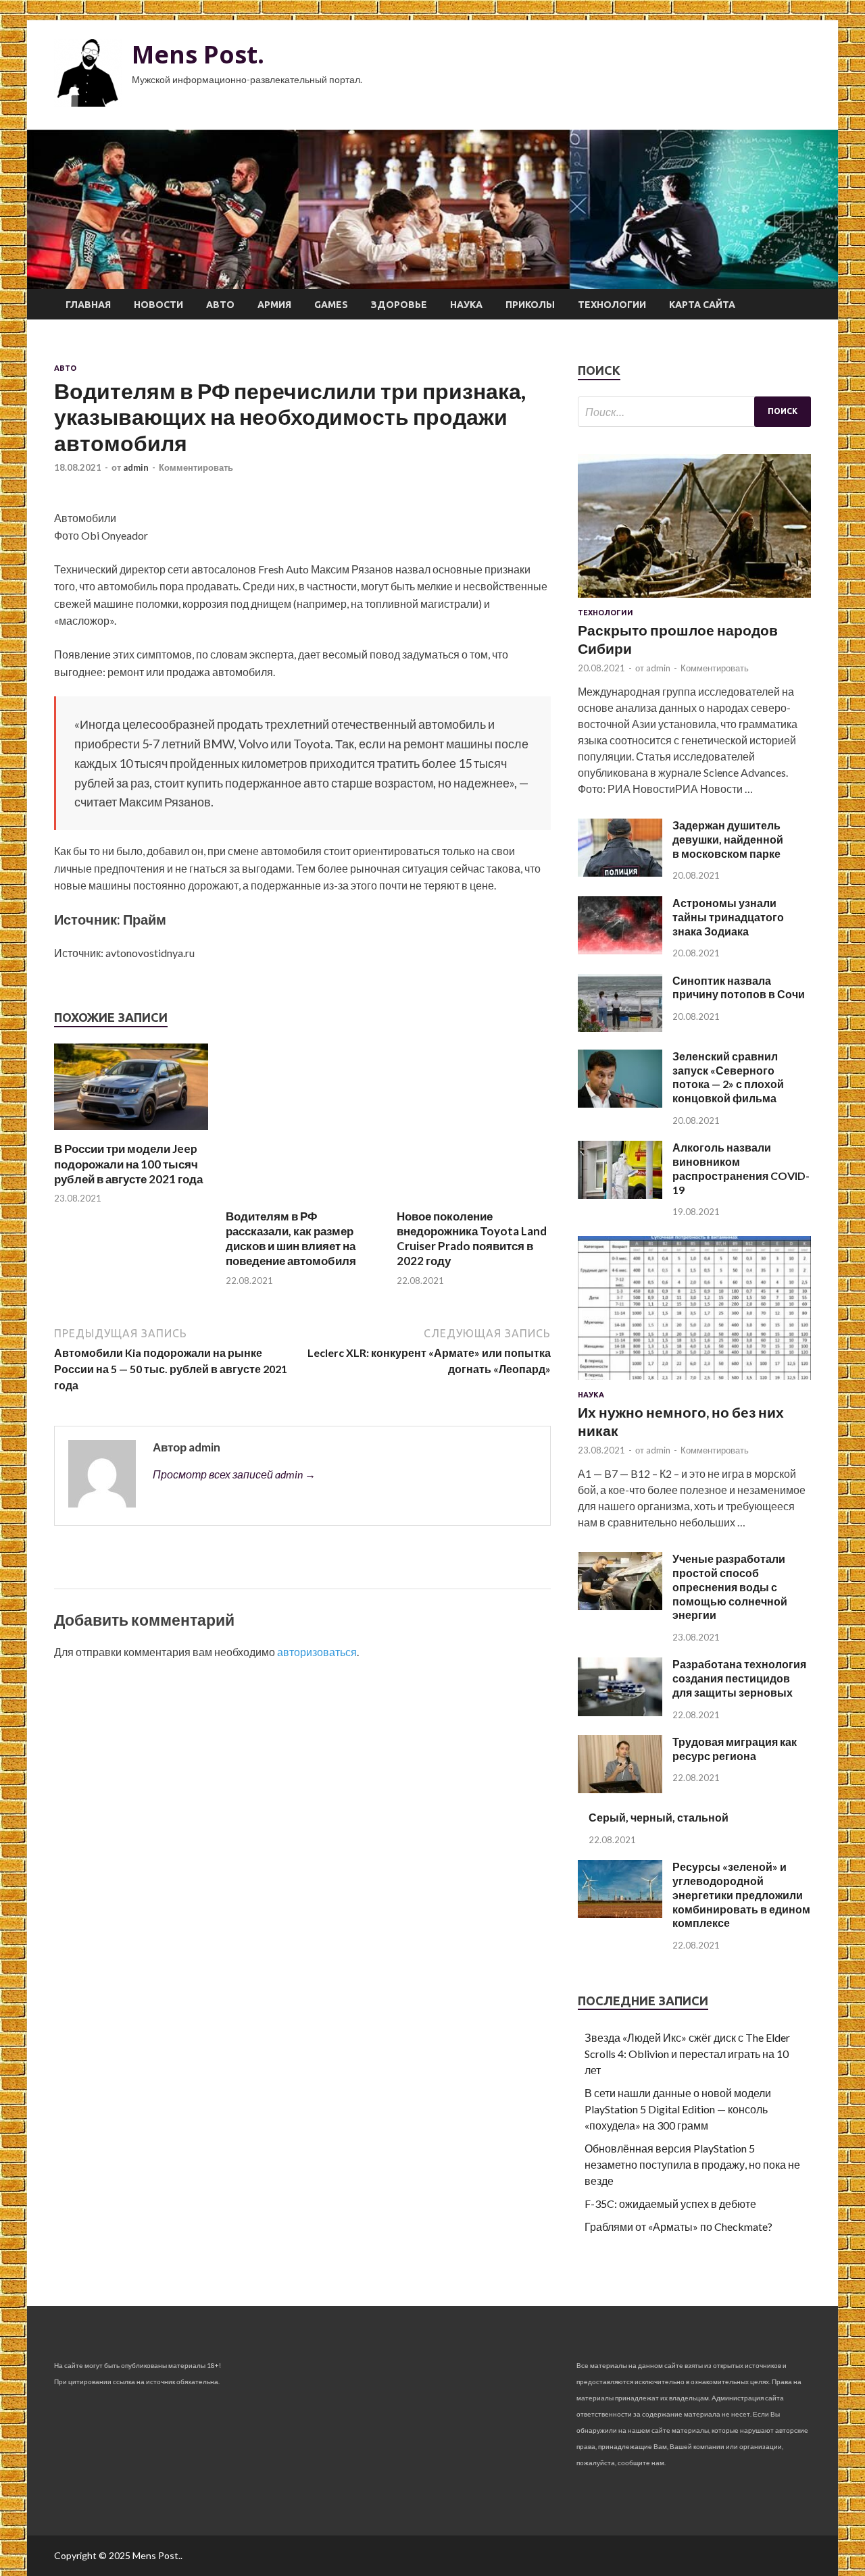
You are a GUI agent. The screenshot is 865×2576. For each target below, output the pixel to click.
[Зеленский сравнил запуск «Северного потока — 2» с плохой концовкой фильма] (620, 1103)
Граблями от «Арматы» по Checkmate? (678, 2226)
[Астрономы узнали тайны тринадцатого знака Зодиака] (620, 950)
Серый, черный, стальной (659, 1817)
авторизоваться (317, 1652)
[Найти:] (694, 412)
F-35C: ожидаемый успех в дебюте (670, 2204)
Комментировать (196, 467)
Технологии (612, 305)
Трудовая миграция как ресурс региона (735, 1749)
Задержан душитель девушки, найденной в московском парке (728, 839)
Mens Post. (198, 54)
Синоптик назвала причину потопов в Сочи (739, 987)
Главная (88, 305)
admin (136, 467)
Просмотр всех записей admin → (234, 1474)
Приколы (530, 305)
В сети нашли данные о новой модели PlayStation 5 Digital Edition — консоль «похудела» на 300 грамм (678, 2109)
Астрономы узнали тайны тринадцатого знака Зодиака (728, 917)
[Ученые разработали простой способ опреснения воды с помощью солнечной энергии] (620, 1606)
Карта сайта (702, 305)
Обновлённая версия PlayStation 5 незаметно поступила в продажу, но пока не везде (692, 2164)
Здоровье (399, 305)
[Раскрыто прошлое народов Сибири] (694, 600)
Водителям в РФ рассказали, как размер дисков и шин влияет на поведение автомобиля (291, 1238)
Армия (274, 305)
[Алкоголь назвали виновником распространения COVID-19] (620, 1194)
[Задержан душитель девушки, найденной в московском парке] (620, 872)
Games (331, 305)
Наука (466, 305)
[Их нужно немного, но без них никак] (694, 1382)
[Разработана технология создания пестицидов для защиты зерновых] (620, 1712)
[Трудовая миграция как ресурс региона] (620, 1789)
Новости (158, 305)
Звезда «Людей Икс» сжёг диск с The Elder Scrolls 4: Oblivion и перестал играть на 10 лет (687, 2054)
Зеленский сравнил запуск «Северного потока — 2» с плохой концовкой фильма (728, 1077)
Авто (220, 305)
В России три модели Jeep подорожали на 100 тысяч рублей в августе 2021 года (128, 1163)
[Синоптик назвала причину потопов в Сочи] (620, 1028)
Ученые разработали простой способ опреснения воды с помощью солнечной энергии (730, 1587)
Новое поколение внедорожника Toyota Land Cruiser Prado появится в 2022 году (472, 1238)
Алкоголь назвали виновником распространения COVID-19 (741, 1168)
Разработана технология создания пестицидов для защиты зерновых (739, 1678)
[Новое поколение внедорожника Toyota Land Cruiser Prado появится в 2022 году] (474, 1201)
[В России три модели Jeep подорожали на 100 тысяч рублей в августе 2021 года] (131, 1133)
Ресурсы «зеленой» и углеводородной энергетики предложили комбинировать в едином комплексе (741, 1895)
